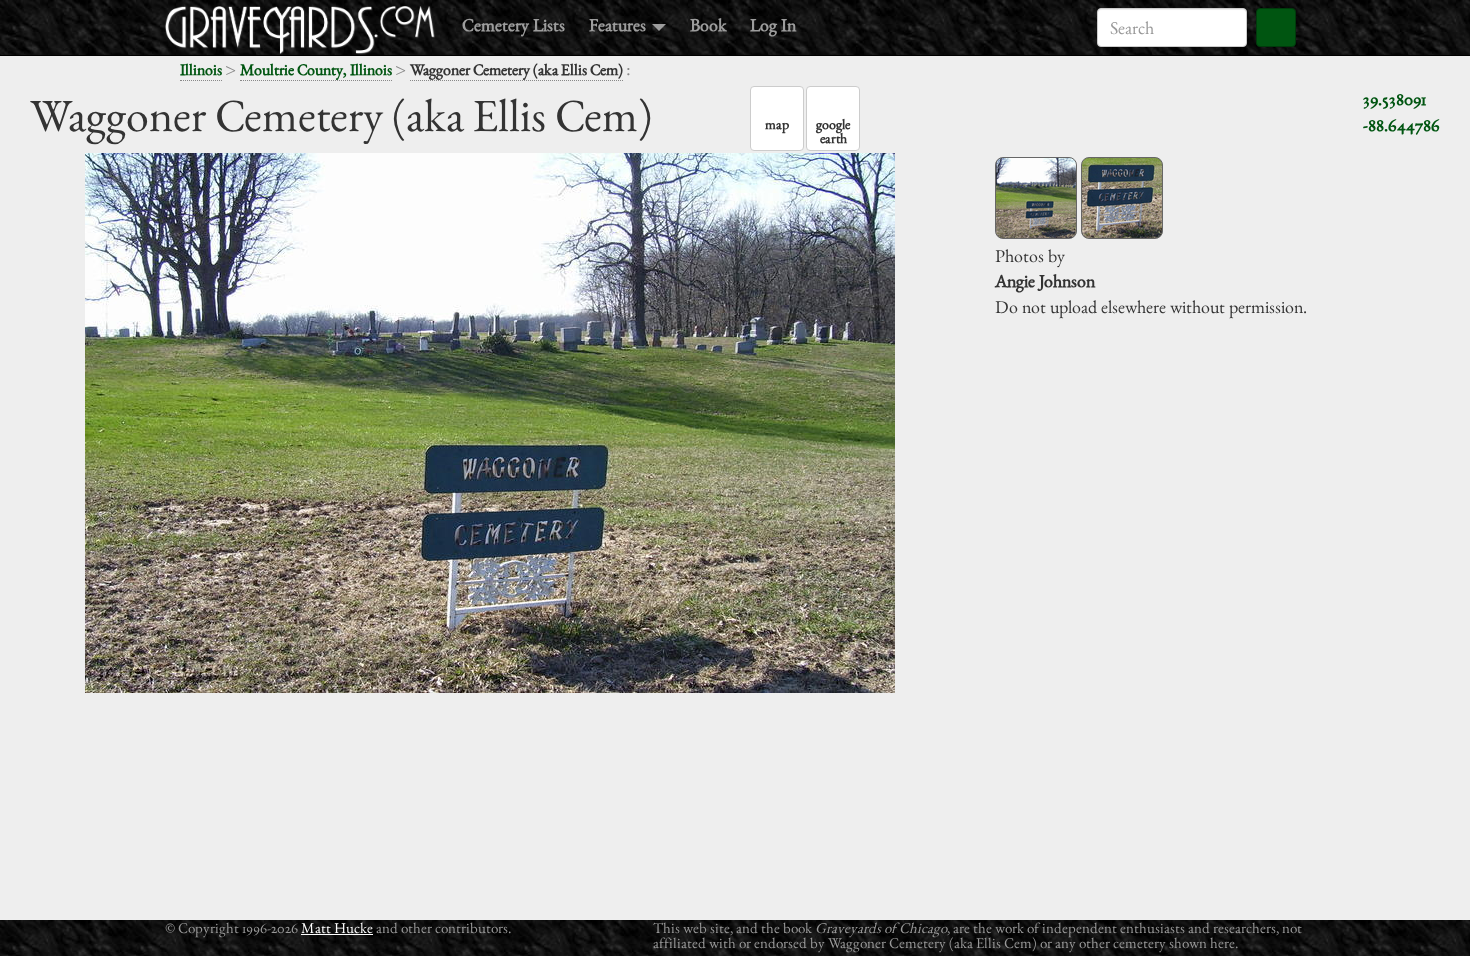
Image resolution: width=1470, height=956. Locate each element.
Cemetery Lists (513, 24)
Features (619, 24)
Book (708, 24)
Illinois (201, 69)
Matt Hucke (337, 927)
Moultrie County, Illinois (316, 69)
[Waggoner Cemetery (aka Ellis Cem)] (1036, 198)
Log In (773, 24)
